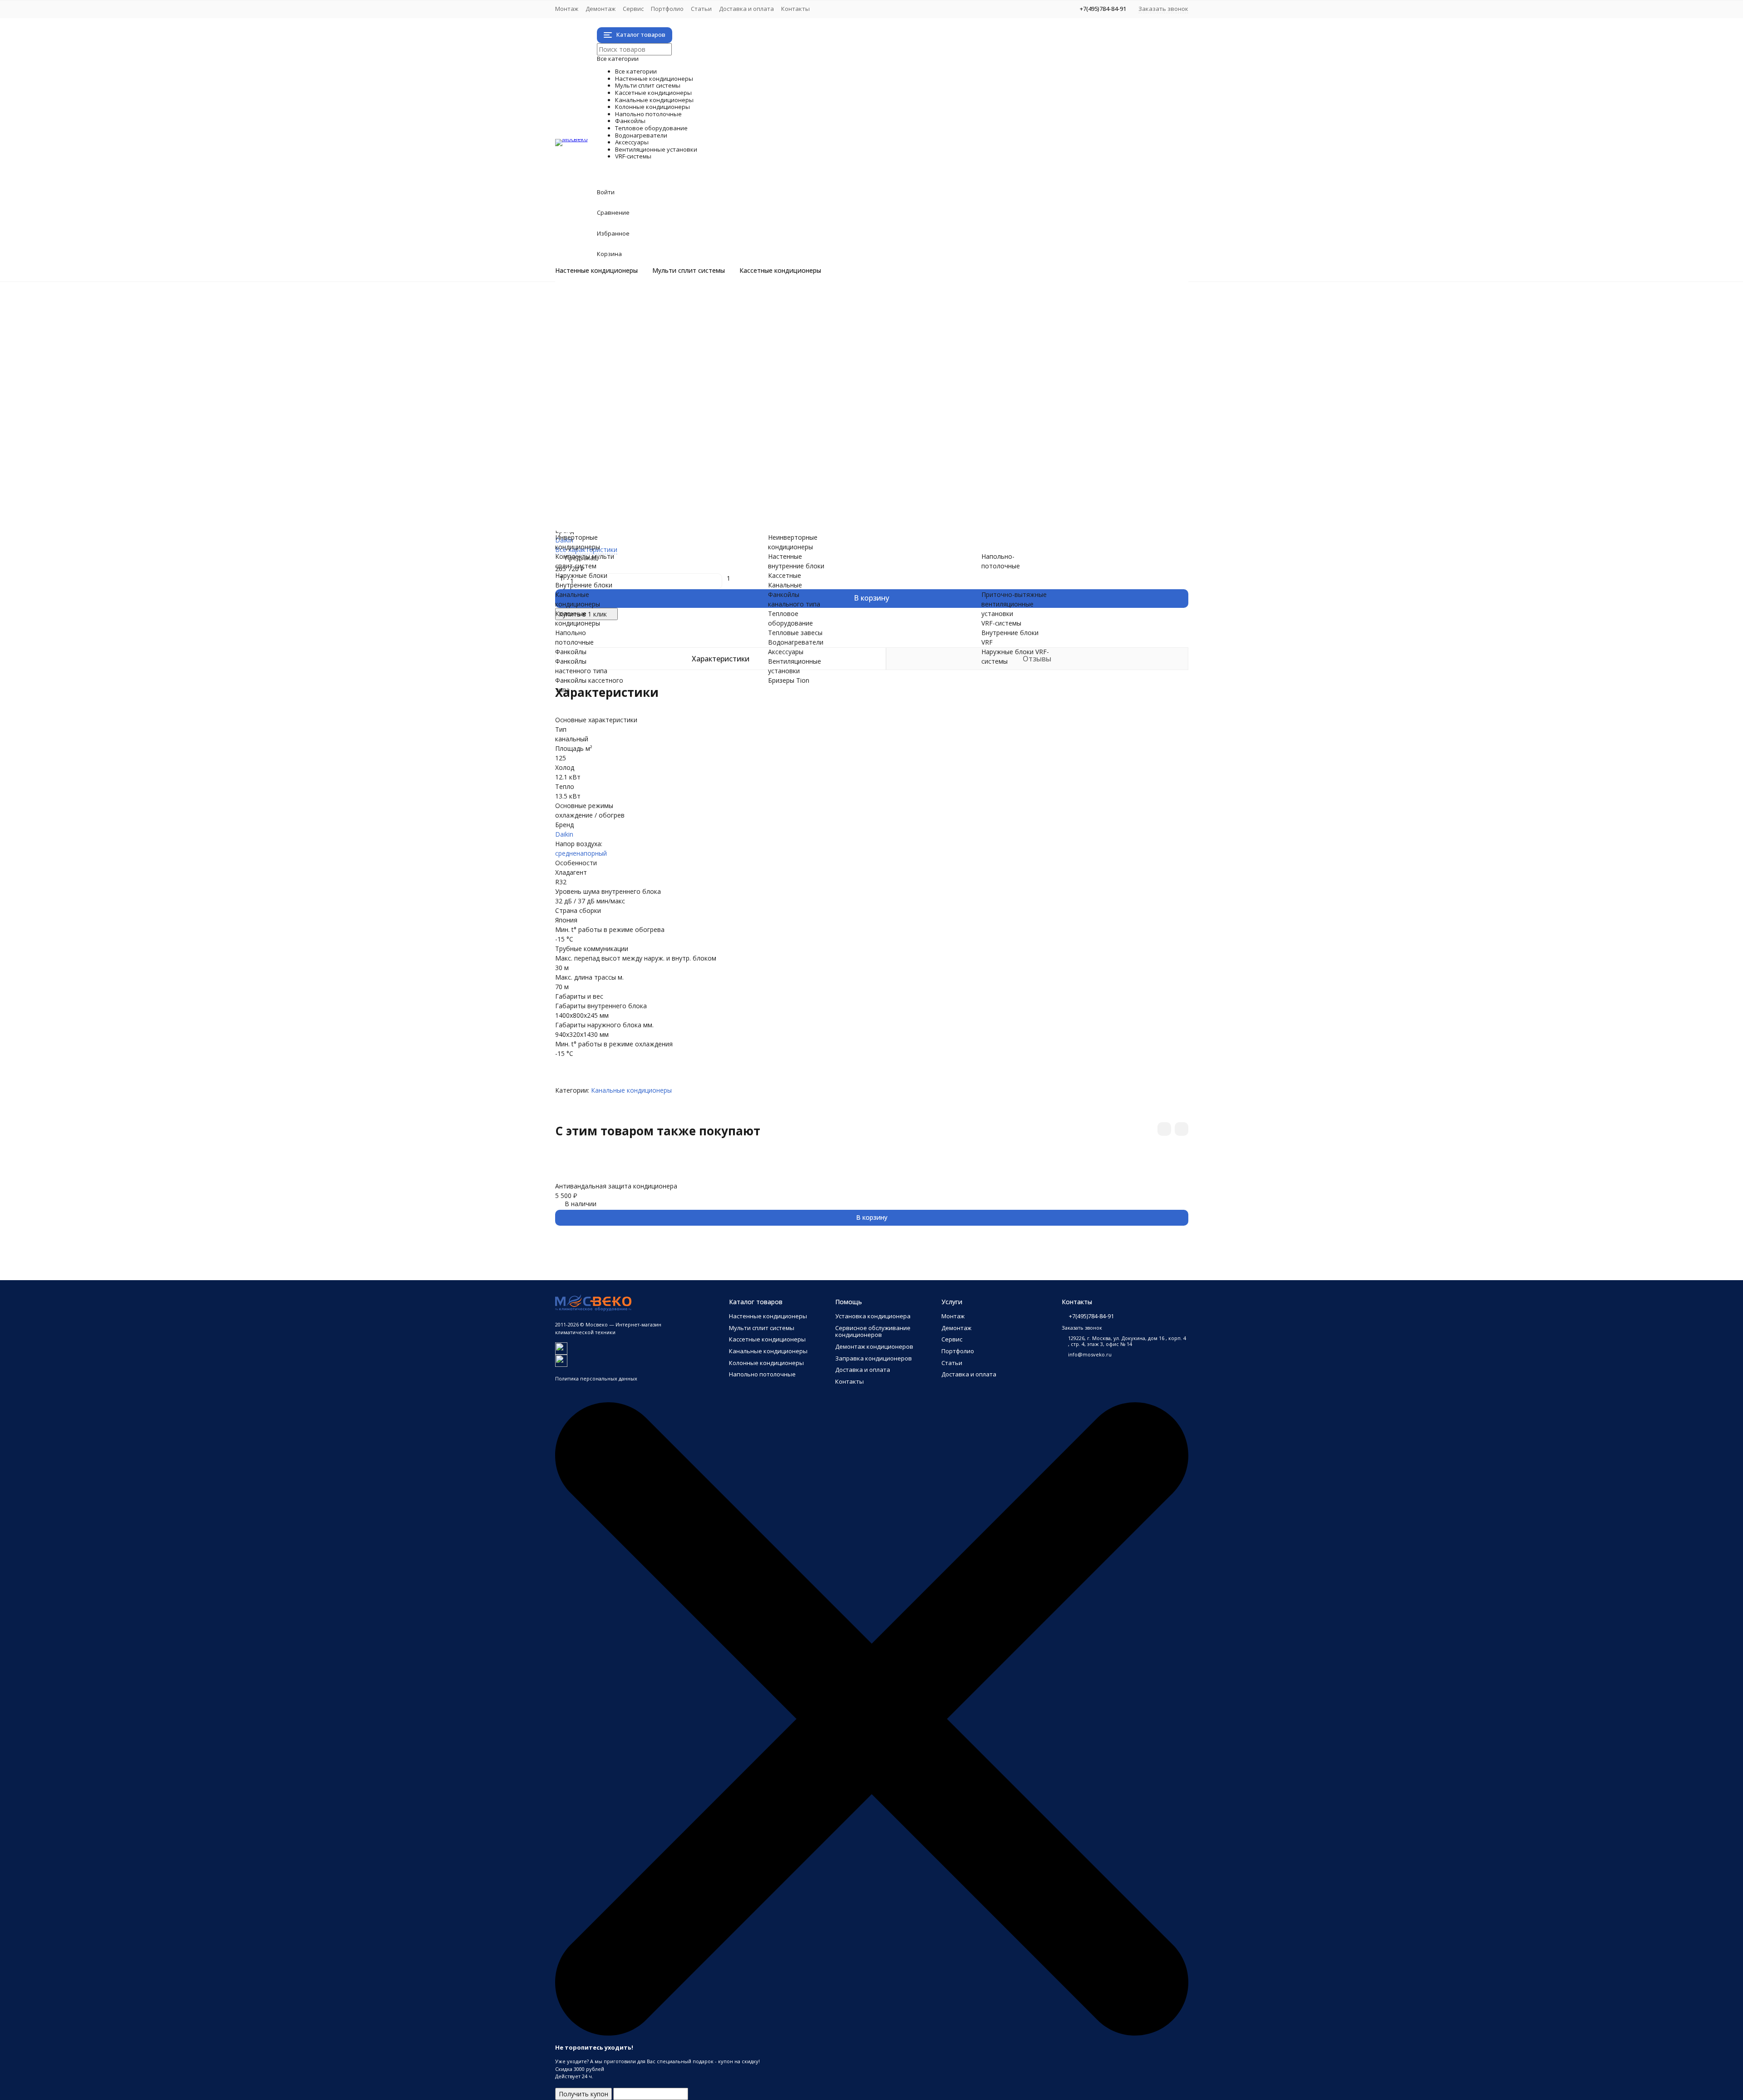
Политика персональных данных (596, 1378)
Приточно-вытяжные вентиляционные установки (668, 493)
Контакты (795, 9)
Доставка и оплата (746, 9)
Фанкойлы (628, 397)
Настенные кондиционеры (596, 271)
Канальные (785, 585)
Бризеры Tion (612, 483)
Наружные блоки (618, 340)
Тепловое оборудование (696, 436)
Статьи (701, 9)
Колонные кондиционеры (698, 378)
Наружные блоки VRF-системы (638, 521)
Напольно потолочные (687, 388)
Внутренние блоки (620, 350)
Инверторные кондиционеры (636, 302)
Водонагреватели (664, 455)
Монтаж (567, 9)
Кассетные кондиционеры (780, 271)
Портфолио (667, 9)
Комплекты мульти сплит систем (643, 331)
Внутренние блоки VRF (627, 512)
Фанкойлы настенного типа (634, 407)
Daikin (564, 834)
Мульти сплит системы (689, 271)
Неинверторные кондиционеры (640, 312)
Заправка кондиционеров (874, 1358)
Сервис (633, 9)
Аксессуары (634, 464)
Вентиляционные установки (711, 474)
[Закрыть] (872, 2033)
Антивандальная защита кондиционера (616, 1186)
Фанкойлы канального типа (634, 426)
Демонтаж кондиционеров (874, 1346)
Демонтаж (601, 9)
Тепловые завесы (619, 445)
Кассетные (785, 575)
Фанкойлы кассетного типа (634, 417)
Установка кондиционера (873, 1316)
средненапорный (581, 853)
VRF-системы (640, 502)
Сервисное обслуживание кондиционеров (873, 1331)
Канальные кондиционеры (702, 369)
